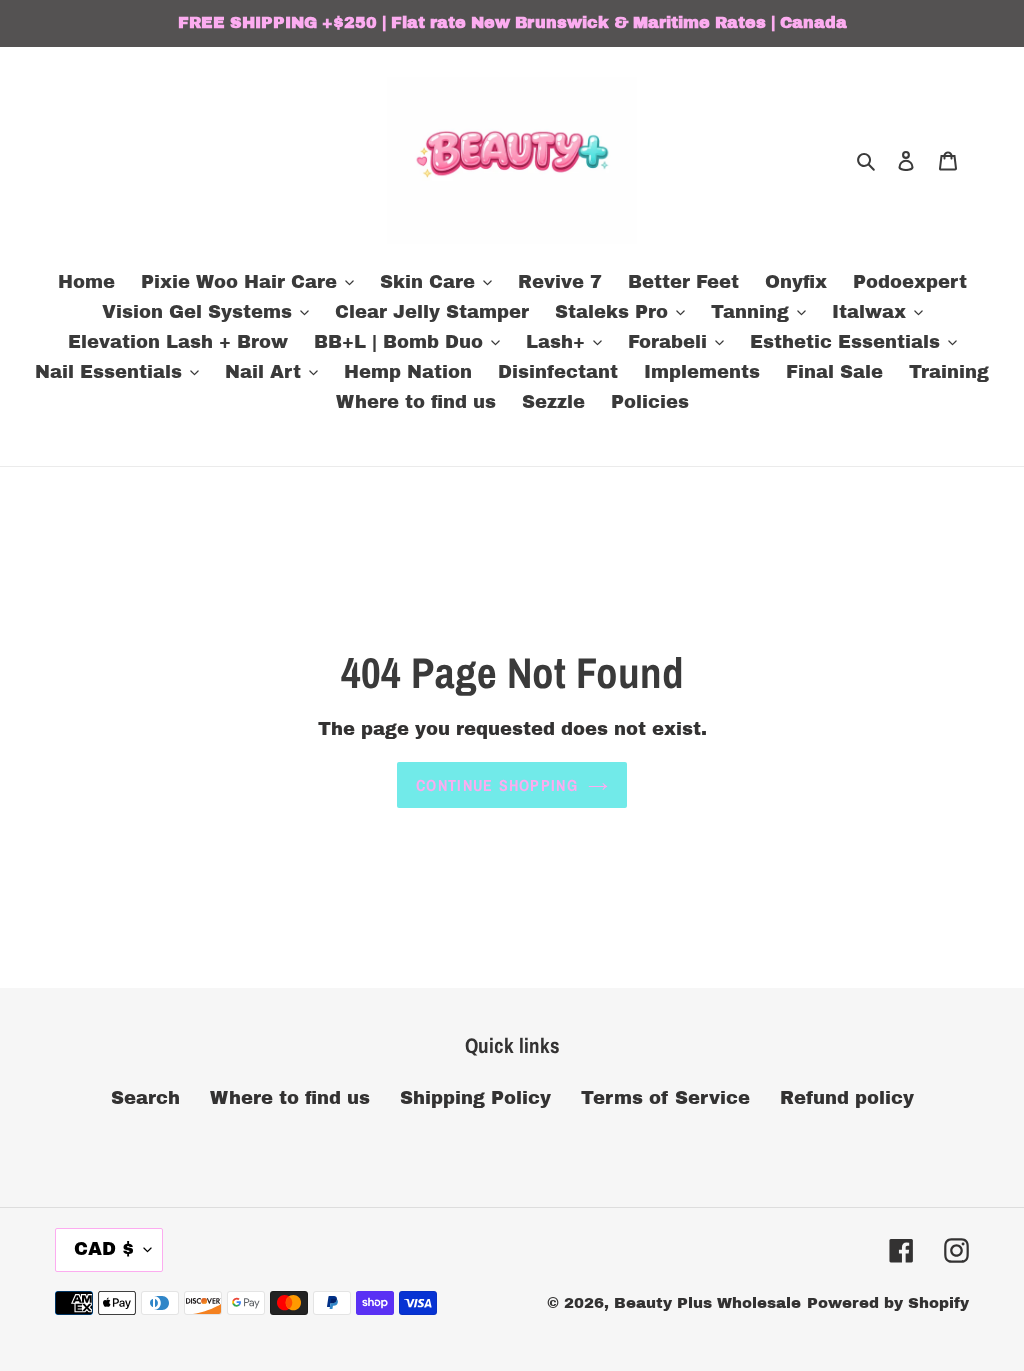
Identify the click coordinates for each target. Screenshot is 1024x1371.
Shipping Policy (475, 1098)
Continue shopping (497, 785)
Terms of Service (665, 1098)
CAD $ (104, 1249)
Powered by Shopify (888, 1303)
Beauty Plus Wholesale (707, 1303)
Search (145, 1098)
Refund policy (847, 1098)
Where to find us (290, 1098)
